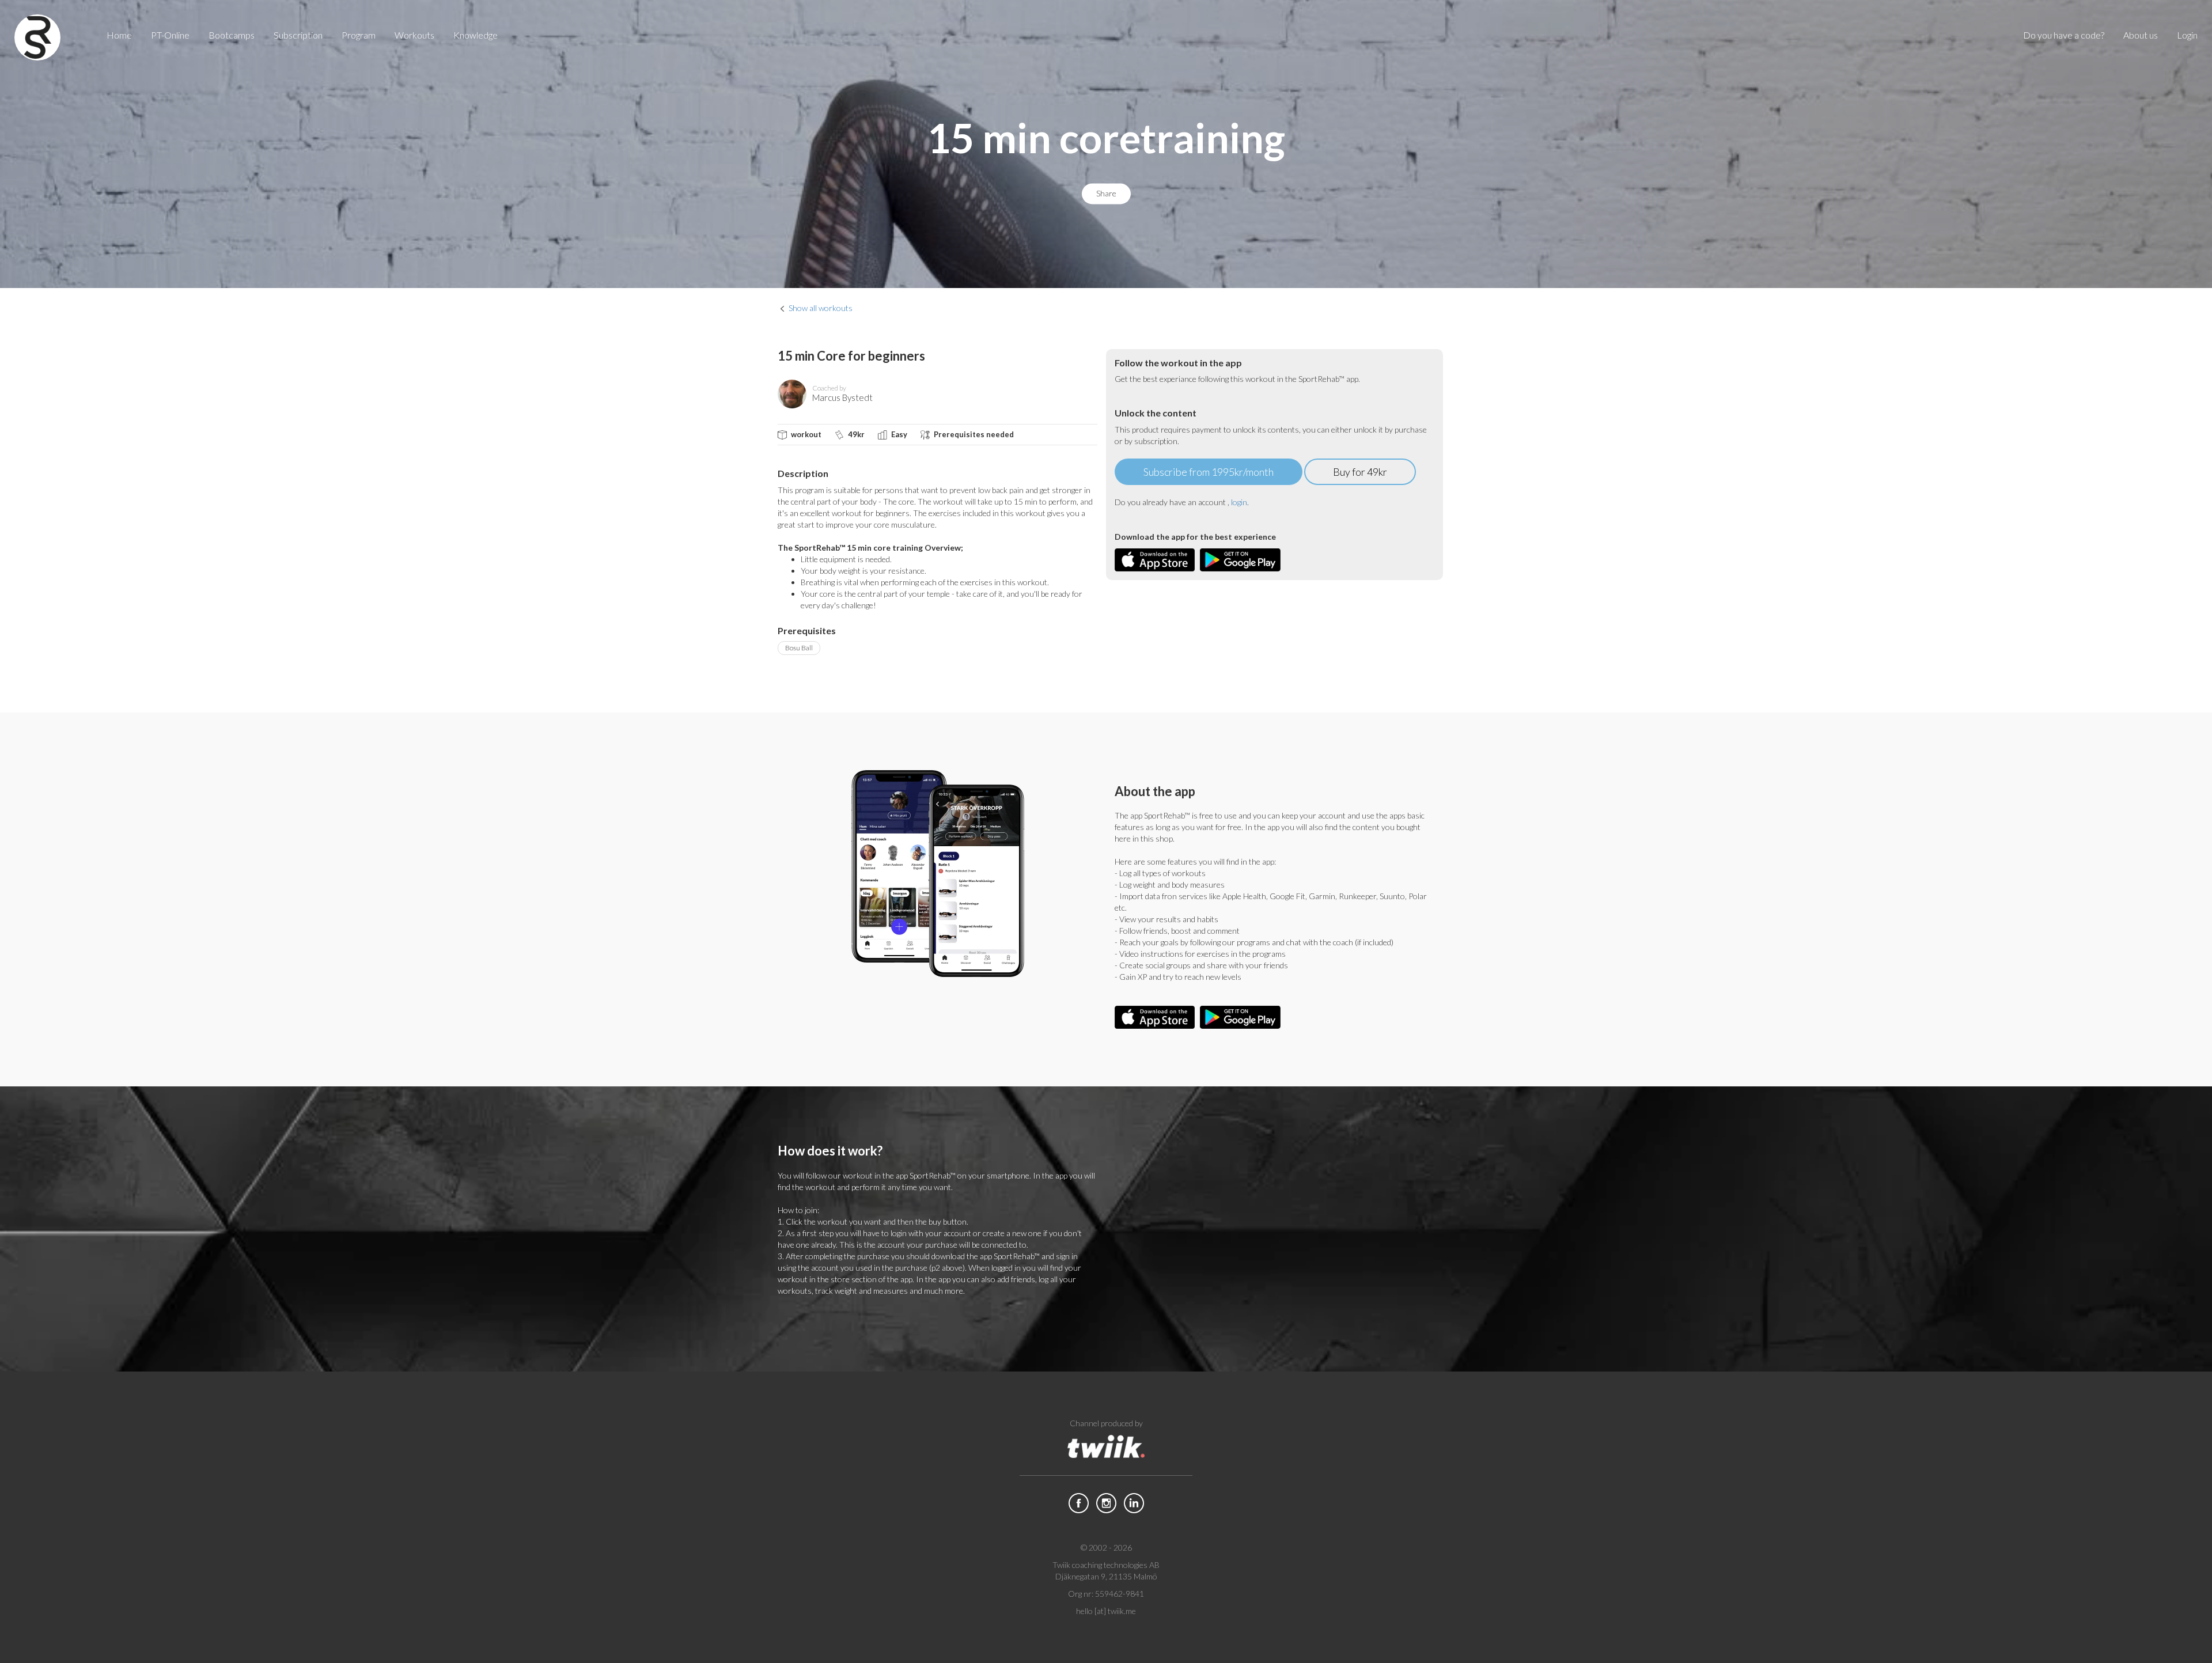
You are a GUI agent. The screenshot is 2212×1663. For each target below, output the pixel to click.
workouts (414, 35)
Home (119, 35)
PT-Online (170, 35)
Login (2187, 35)
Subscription (298, 35)
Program (359, 35)
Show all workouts (821, 308)
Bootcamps (232, 35)
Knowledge (476, 35)
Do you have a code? (2064, 35)
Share (1106, 194)
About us (2141, 35)
